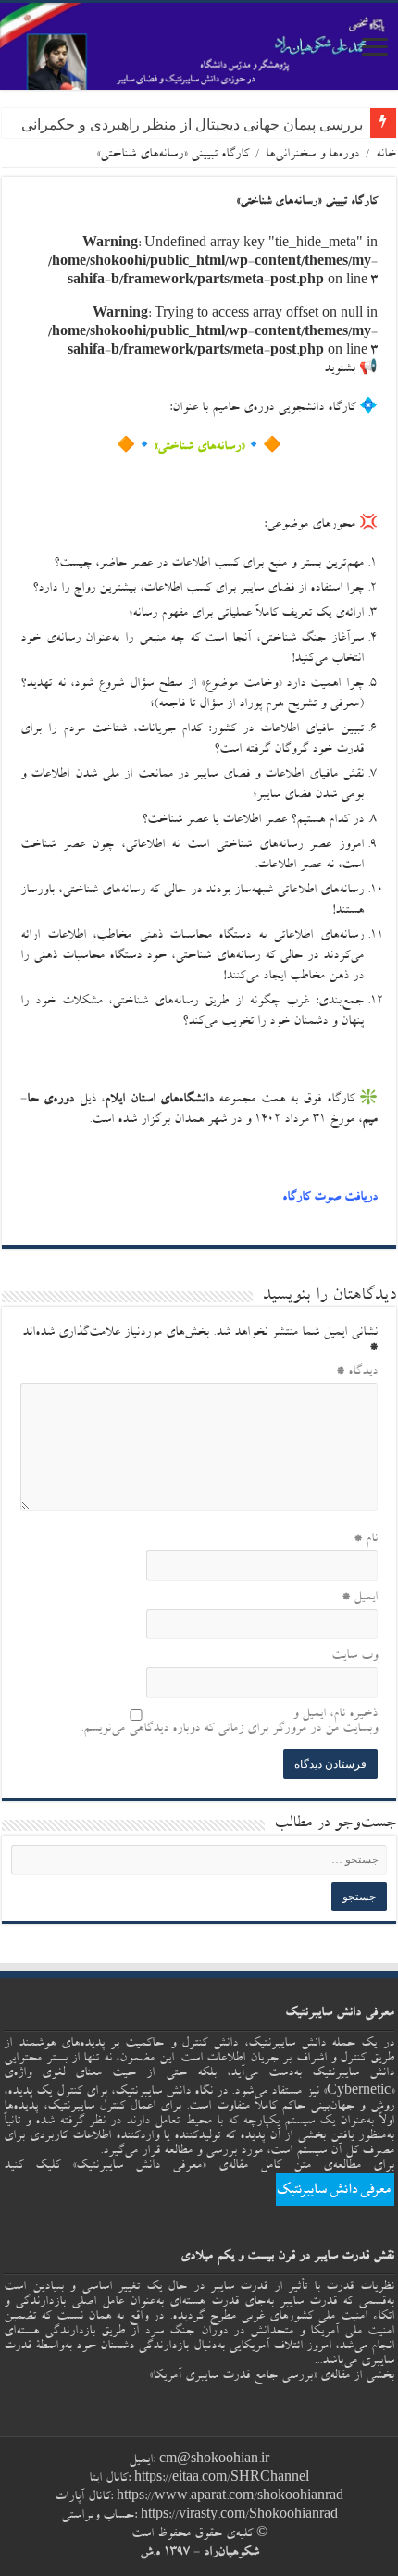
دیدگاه (357, 1372)
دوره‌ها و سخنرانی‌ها (312, 155)
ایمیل (360, 1598)
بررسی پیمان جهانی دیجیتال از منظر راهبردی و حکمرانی (192, 124)
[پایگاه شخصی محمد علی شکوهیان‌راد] (199, 46)
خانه (386, 155)
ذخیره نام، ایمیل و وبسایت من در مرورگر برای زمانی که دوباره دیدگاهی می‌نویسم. (229, 1722)
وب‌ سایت (354, 1656)
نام (366, 1539)
